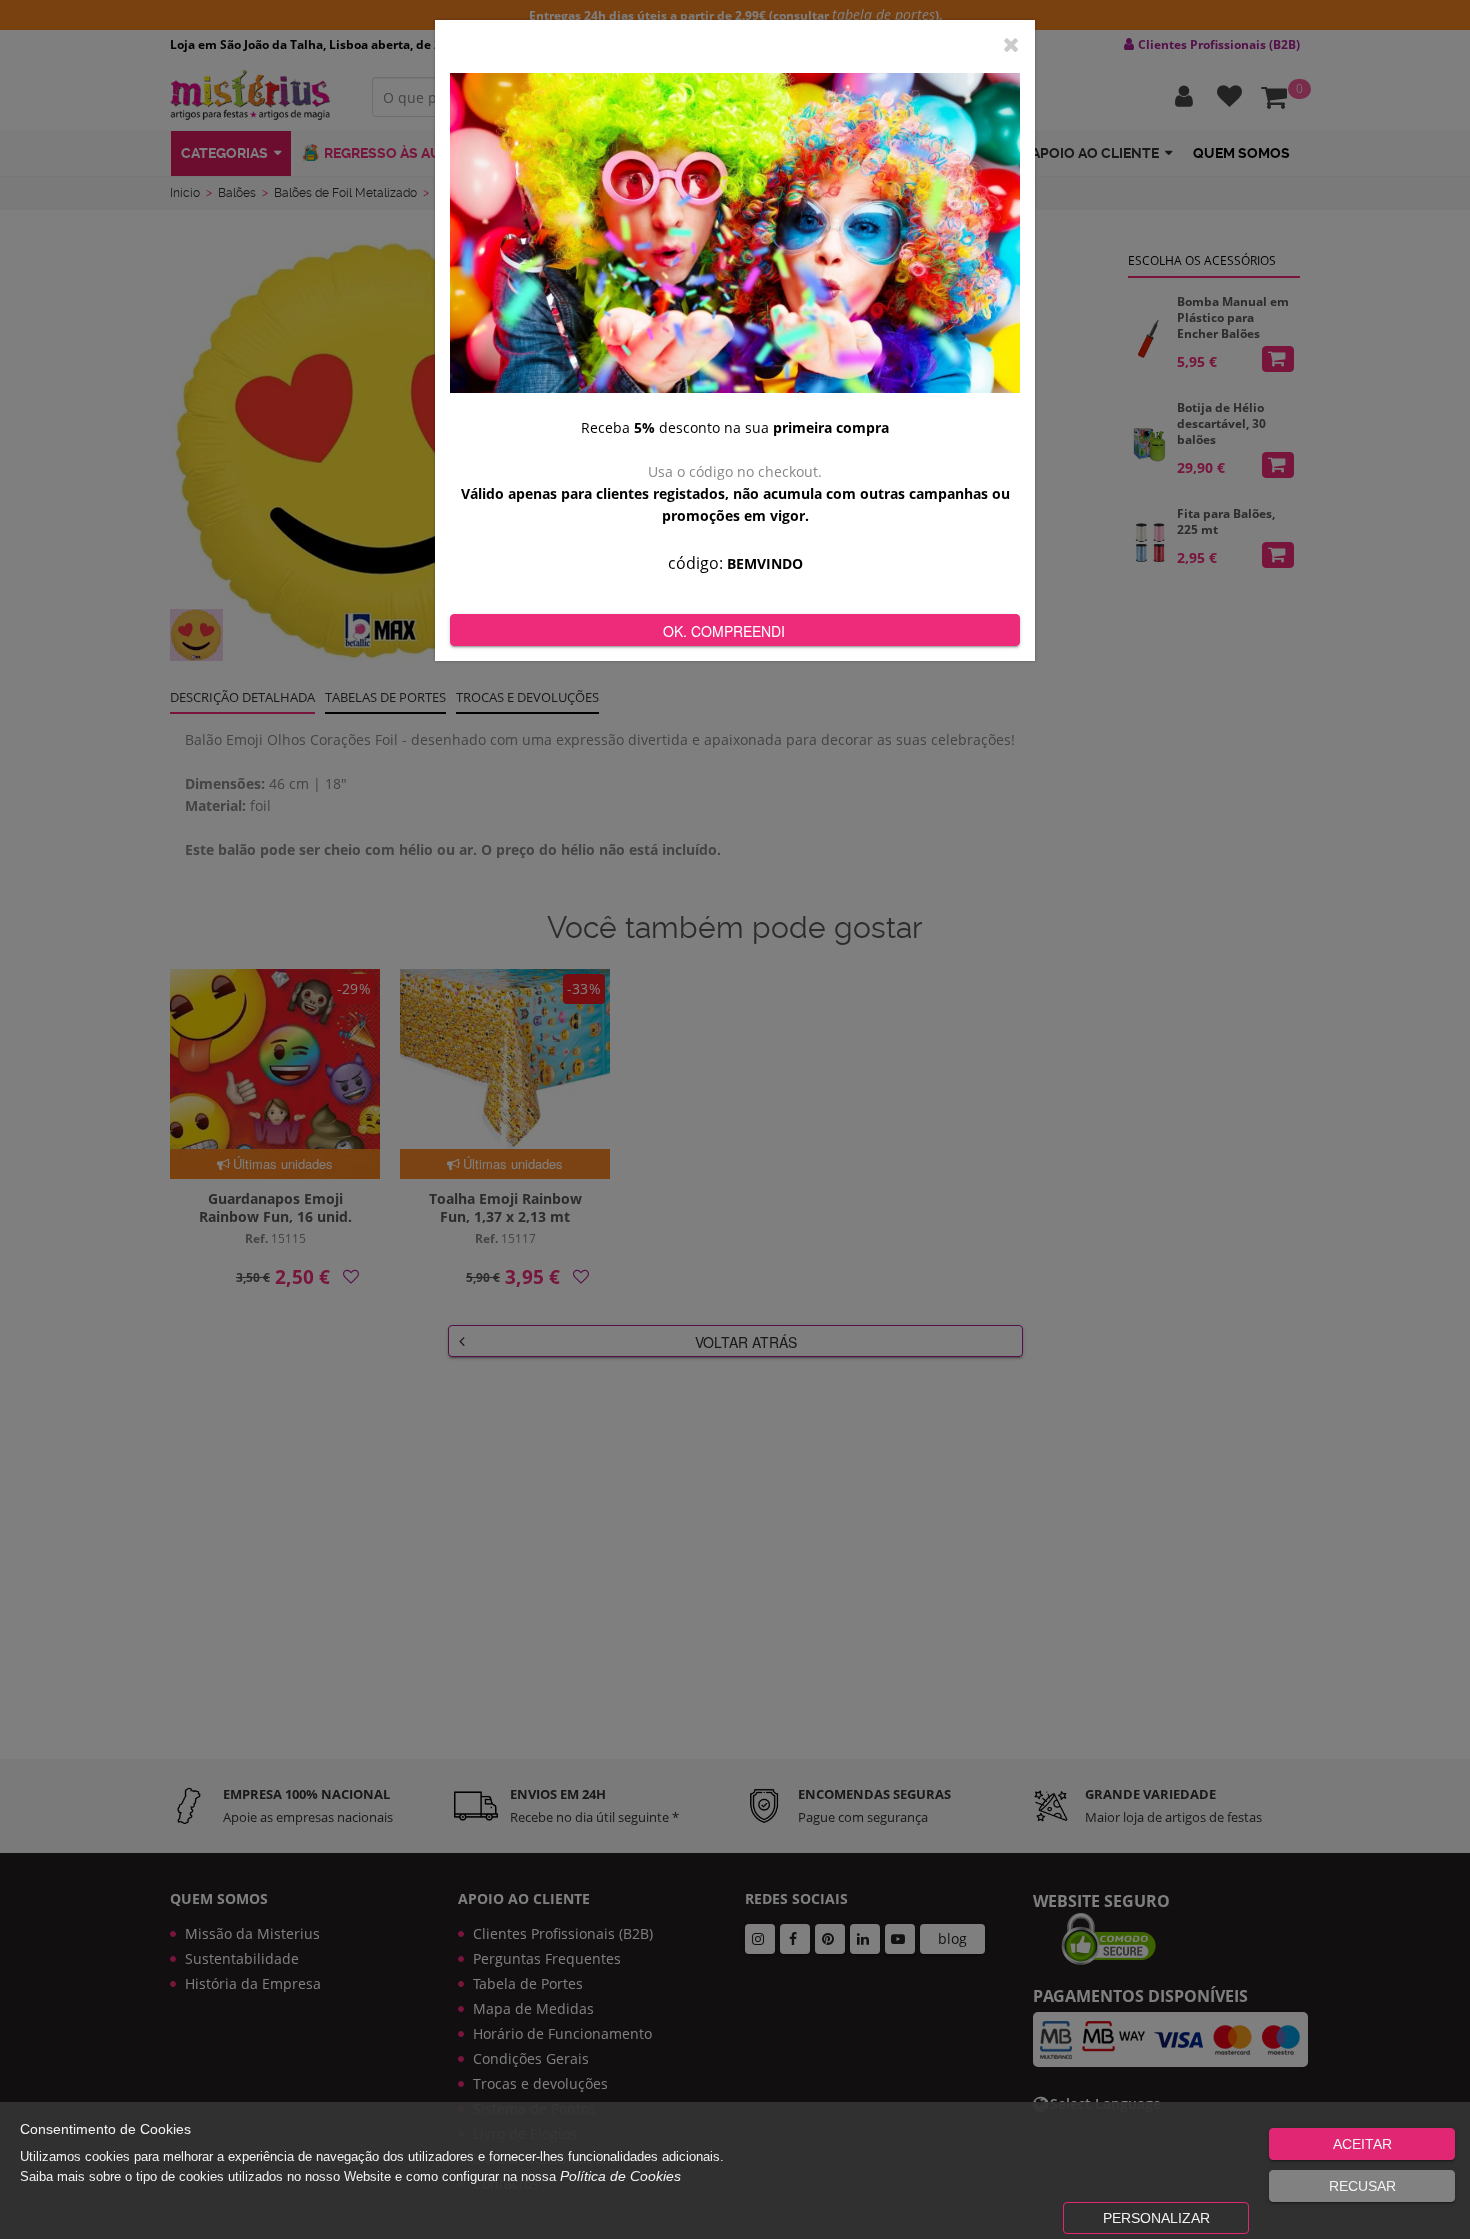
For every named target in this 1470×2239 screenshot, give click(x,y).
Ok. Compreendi (724, 631)
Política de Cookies (620, 2176)
